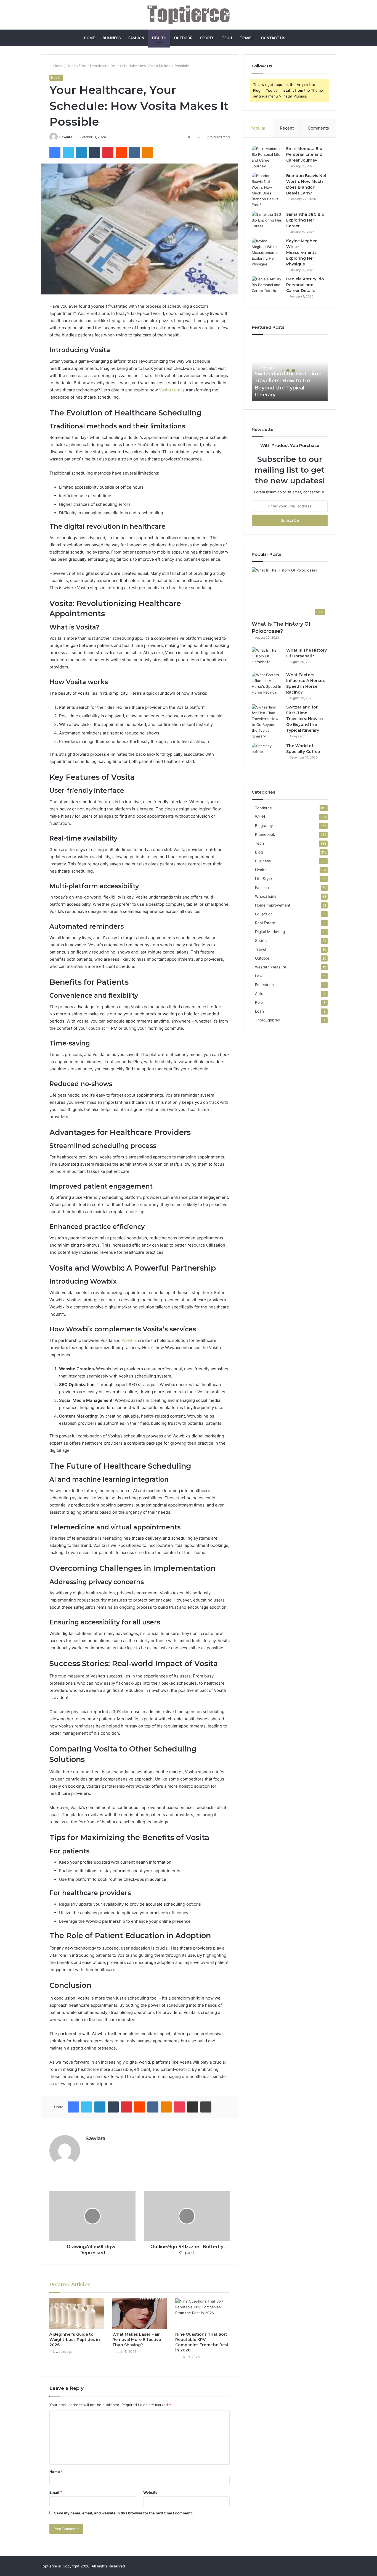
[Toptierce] (189, 15)
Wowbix (129, 1340)
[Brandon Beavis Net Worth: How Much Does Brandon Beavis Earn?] (267, 190)
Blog (259, 852)
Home (89, 38)
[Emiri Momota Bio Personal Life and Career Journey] (267, 157)
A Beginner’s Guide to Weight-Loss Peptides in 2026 (75, 2340)
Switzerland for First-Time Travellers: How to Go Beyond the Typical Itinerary (305, 719)
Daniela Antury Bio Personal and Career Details (305, 285)
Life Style (263, 879)
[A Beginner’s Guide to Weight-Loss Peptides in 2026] (77, 2314)
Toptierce (263, 808)
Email (56, 2492)
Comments (318, 128)
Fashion (136, 38)
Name (56, 2472)
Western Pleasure (271, 967)
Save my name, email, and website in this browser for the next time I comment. (124, 2513)
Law (259, 976)
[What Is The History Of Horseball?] (267, 658)
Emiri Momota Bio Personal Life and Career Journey (304, 154)
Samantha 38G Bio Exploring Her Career (305, 220)
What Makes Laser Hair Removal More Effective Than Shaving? (137, 2340)
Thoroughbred (268, 1020)
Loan (259, 1011)
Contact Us (273, 38)
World (260, 817)
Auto (259, 994)
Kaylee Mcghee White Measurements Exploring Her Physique (302, 252)
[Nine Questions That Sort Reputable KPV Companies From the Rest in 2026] (203, 2314)
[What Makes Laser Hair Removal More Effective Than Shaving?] (140, 2314)
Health (159, 38)
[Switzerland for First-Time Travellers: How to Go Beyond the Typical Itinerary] (267, 722)
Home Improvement (273, 905)
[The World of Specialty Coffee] (267, 753)
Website (150, 2492)
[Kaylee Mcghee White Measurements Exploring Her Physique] (267, 253)
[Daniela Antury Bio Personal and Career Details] (267, 287)
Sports (207, 38)
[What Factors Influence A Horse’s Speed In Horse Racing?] (267, 684)
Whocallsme (266, 896)
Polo (259, 1002)
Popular (258, 128)
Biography (264, 826)
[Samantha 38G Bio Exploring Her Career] (267, 222)
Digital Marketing (270, 932)
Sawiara (66, 137)
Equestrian (264, 985)
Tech (227, 38)
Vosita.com (170, 390)
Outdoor (183, 38)
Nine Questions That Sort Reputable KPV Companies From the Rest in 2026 (202, 2342)
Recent (287, 128)
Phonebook (265, 834)
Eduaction (264, 914)
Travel (247, 38)
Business (112, 38)
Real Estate (265, 923)
